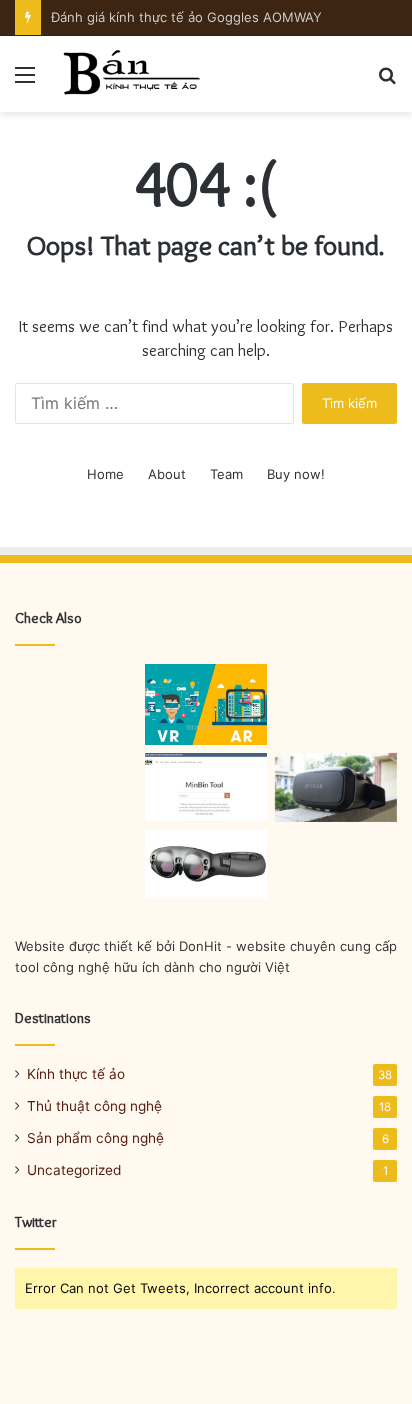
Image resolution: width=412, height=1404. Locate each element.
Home (105, 474)
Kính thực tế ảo (76, 1074)
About (167, 474)
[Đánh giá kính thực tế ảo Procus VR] (336, 787)
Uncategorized (74, 1170)
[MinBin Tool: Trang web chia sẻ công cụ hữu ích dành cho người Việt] (206, 787)
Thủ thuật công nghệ (94, 1106)
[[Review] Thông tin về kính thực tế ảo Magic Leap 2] (206, 864)
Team (226, 474)
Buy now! (296, 474)
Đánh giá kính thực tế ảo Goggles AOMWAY (186, 17)
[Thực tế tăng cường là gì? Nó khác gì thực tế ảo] (206, 704)
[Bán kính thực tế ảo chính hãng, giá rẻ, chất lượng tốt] (130, 74)
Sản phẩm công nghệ (95, 1138)
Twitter (36, 1222)
